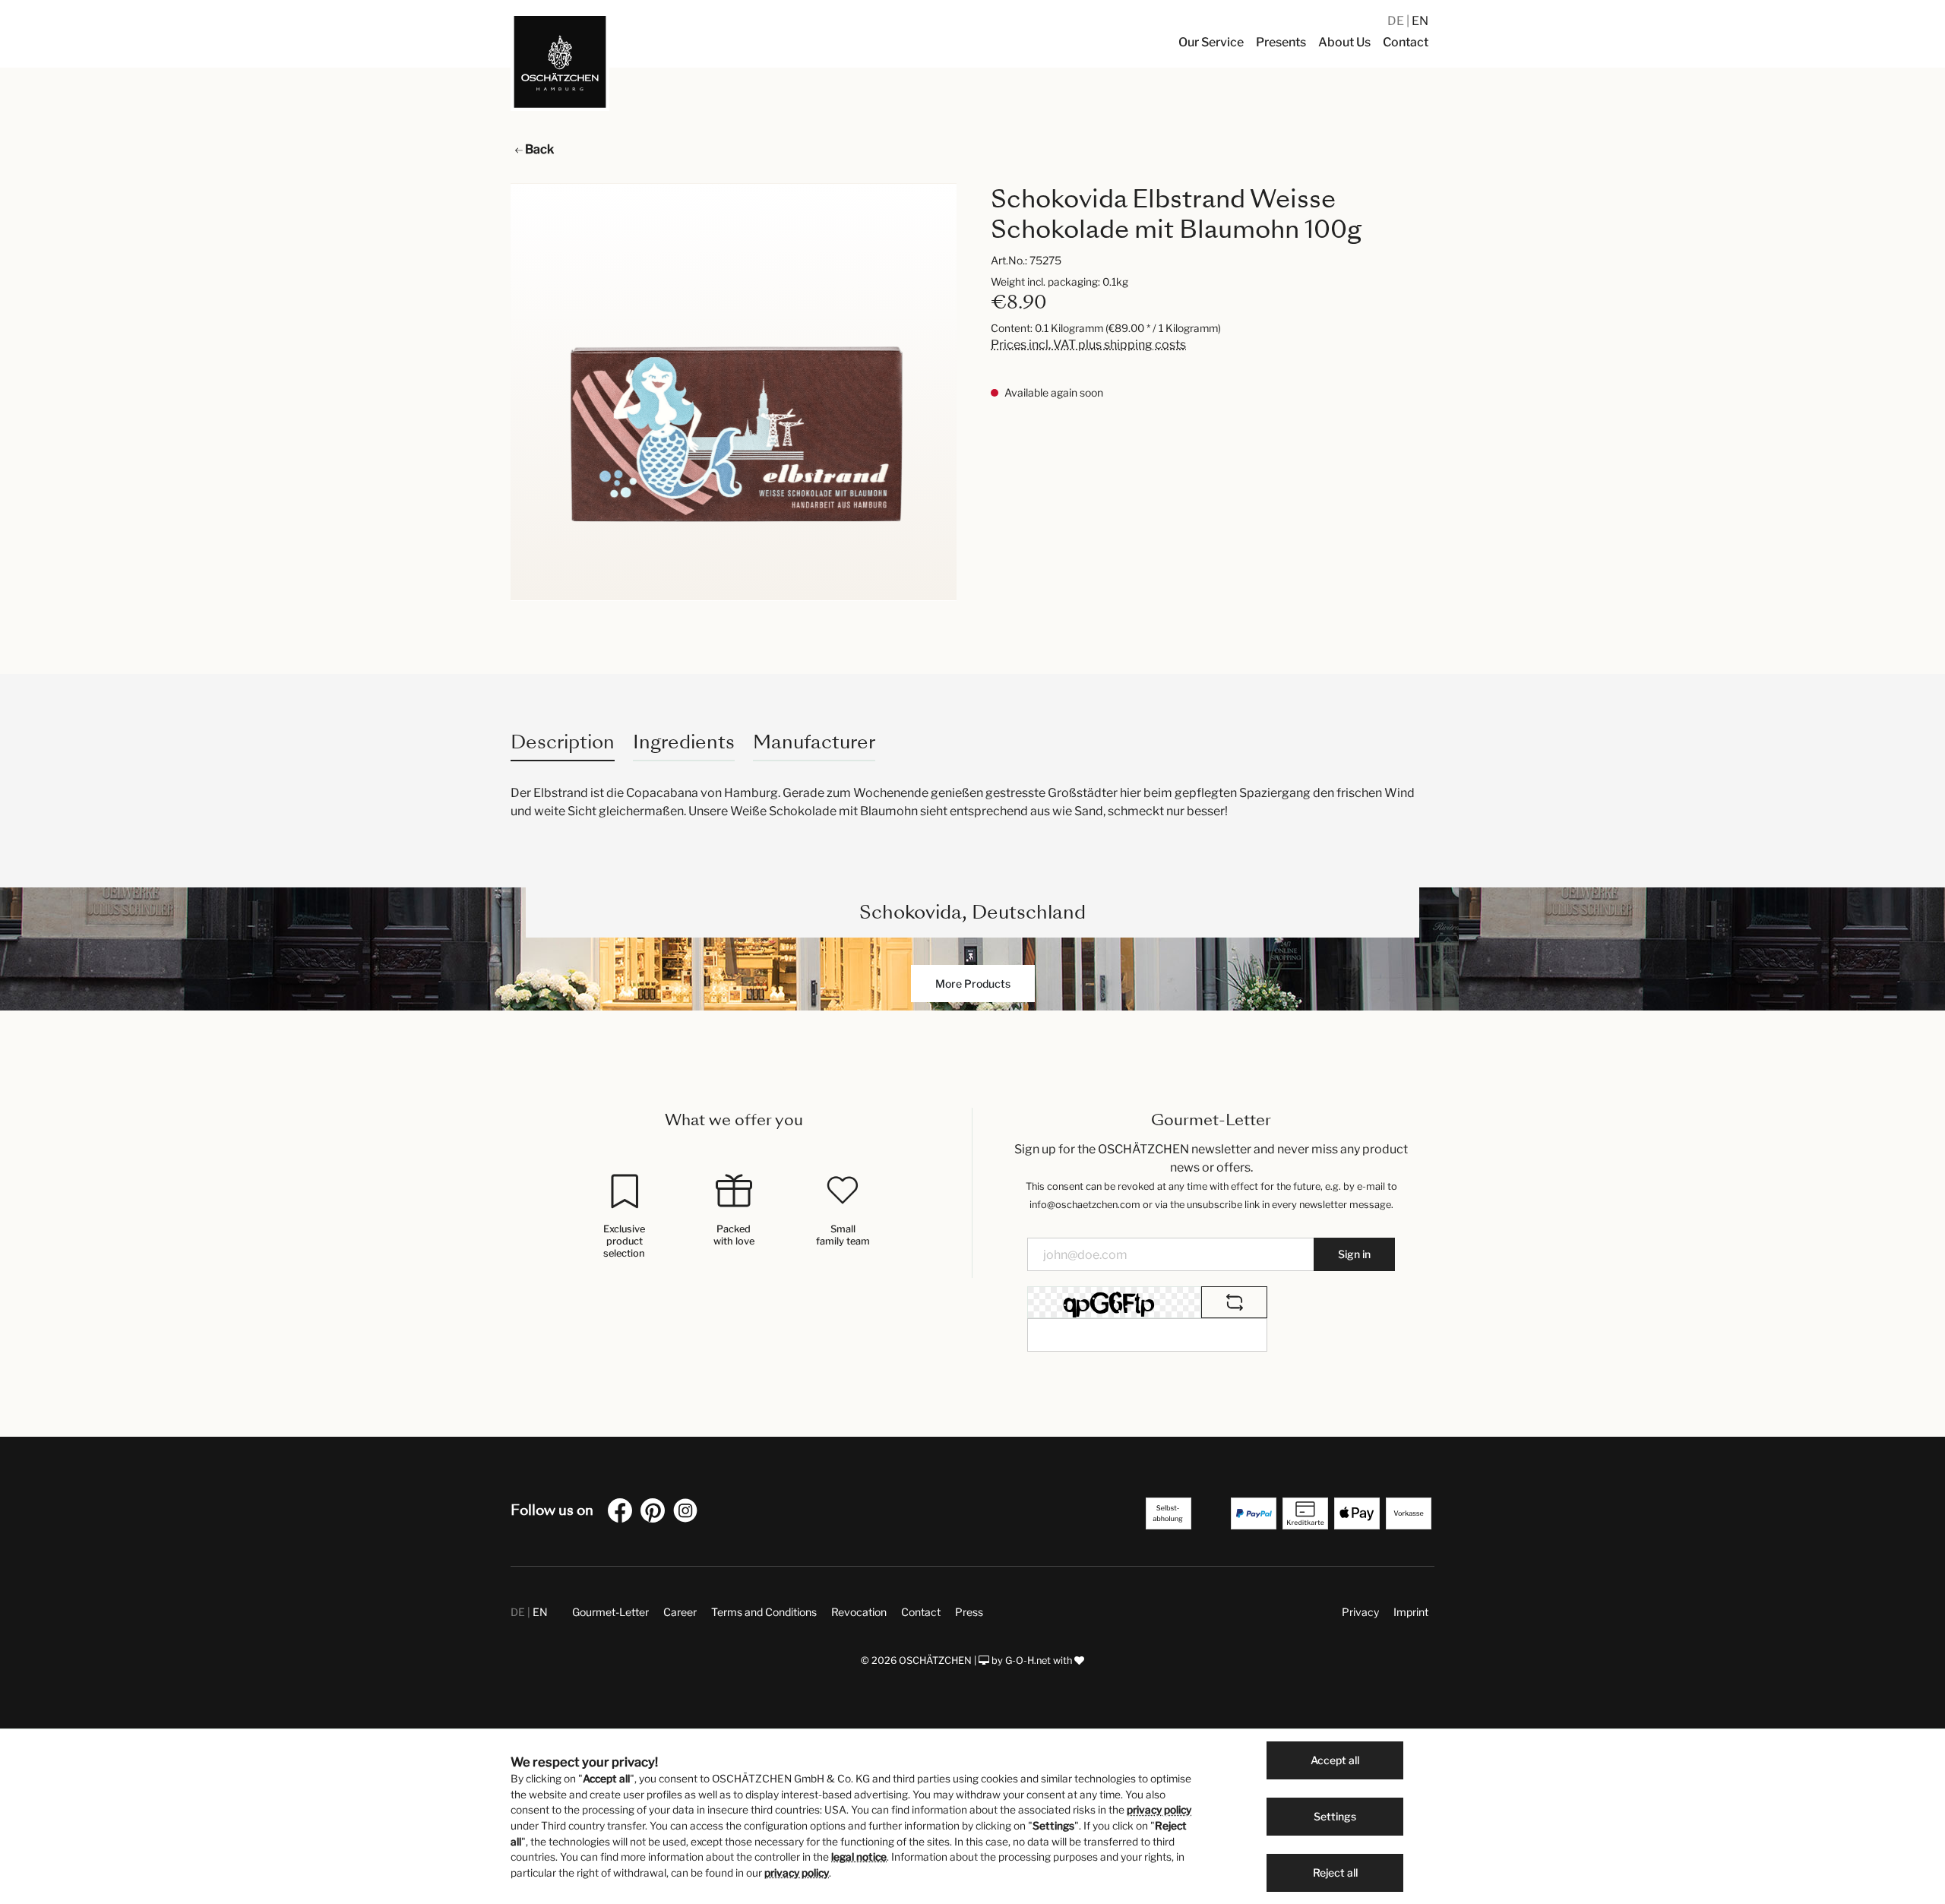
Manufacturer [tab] (814, 742)
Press (969, 1612)
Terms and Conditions (764, 1612)
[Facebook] (623, 1513)
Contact (921, 1612)
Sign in (1354, 1254)
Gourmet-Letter (610, 1612)
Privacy (1360, 1612)
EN (1420, 21)
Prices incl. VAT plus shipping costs (1088, 345)
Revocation (859, 1612)
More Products (973, 984)
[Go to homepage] (560, 62)
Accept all (1335, 1760)
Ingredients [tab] (684, 742)
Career (680, 1612)
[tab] (563, 742)
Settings (1335, 1816)
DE (1397, 21)
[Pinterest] (656, 1513)
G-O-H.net (1028, 1660)
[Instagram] (688, 1513)
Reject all (1335, 1872)
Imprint (1411, 1612)
